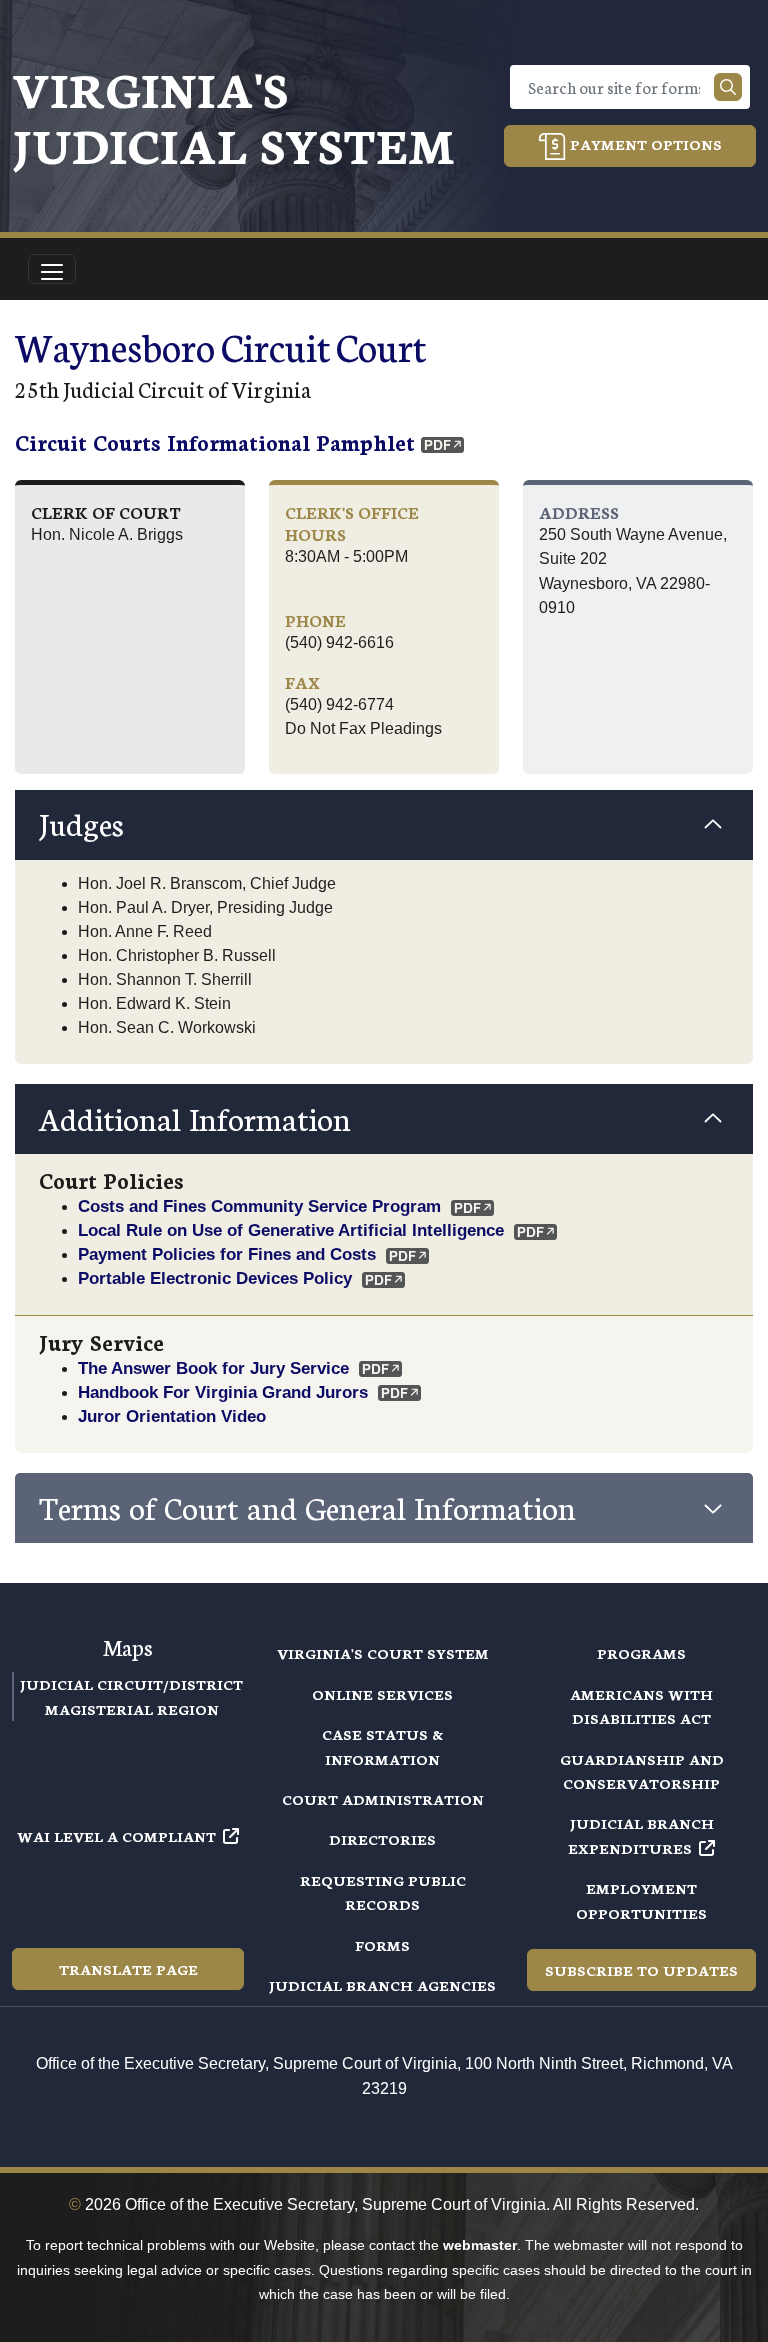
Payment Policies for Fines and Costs (227, 1254)
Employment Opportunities (641, 1900)
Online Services (382, 1694)
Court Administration (383, 1799)
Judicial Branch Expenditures (641, 1835)
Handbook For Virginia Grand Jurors (223, 1392)
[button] (384, 825)
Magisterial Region (132, 1709)
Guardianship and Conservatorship (642, 1771)
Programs (641, 1653)
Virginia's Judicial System (233, 115)
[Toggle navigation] (52, 269)
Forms (382, 1945)
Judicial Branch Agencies (382, 1985)
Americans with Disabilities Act (641, 1706)
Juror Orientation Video (172, 1416)
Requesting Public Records (383, 1892)
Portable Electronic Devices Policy (215, 1278)
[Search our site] (728, 87)
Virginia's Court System (383, 1653)
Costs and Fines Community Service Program (259, 1206)
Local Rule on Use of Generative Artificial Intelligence (291, 1230)
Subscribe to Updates (641, 1970)
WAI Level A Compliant (116, 1836)
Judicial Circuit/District (131, 1684)
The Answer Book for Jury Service (213, 1368)
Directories (382, 1839)
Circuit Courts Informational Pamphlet (215, 441)
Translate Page (128, 1969)
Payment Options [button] (644, 144)
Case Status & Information (382, 1746)
